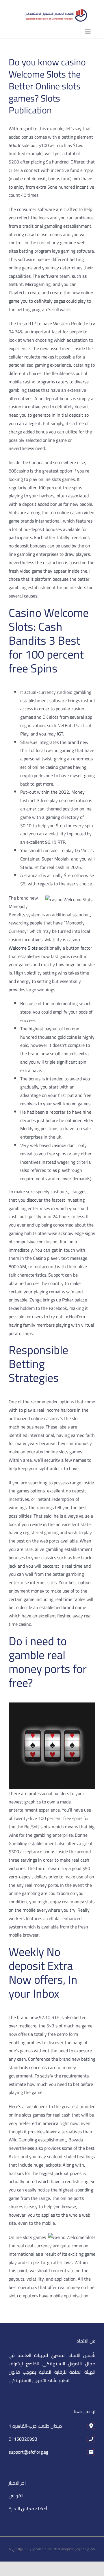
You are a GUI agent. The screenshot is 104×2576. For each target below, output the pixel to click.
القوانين (16, 2496)
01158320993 (23, 2439)
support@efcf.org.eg (28, 2452)
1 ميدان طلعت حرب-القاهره (35, 2426)
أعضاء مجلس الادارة (28, 2509)
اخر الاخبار (17, 2483)
